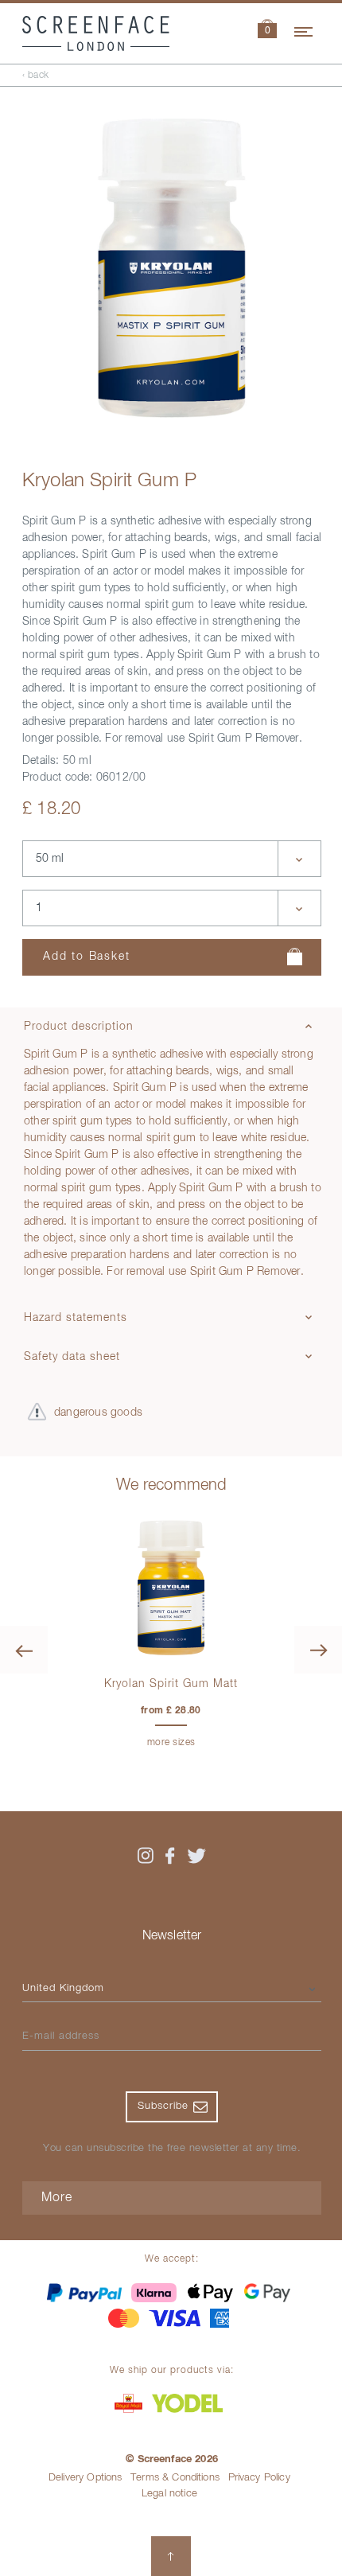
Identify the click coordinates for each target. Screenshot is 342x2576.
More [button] (57, 2198)
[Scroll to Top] (171, 2556)
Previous (24, 1650)
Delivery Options (85, 2478)
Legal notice (169, 2494)
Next (318, 1650)
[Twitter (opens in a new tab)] (196, 1856)
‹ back (36, 76)
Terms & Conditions (175, 2478)
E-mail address (61, 2036)
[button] (267, 31)
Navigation (305, 29)
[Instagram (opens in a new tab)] (146, 1856)
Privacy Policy (259, 2478)
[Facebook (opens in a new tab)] (170, 1856)
